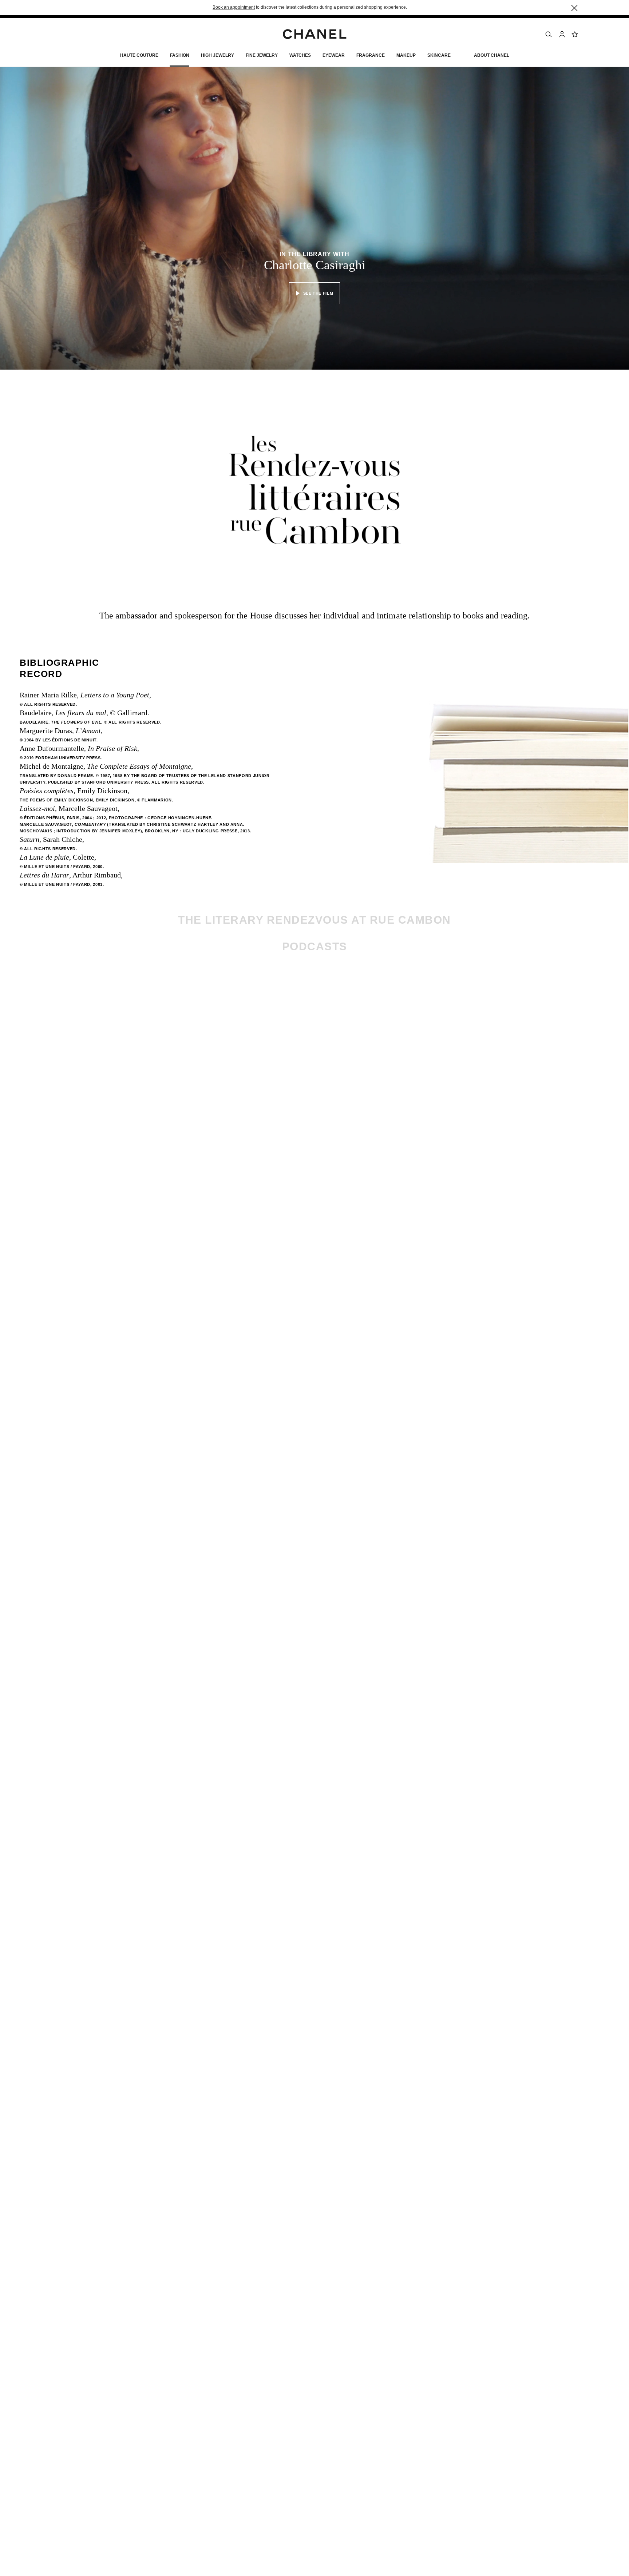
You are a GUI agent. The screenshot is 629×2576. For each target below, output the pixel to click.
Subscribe (422, 1019)
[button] (180, 57)
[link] (575, 34)
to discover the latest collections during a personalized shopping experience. (310, 7)
